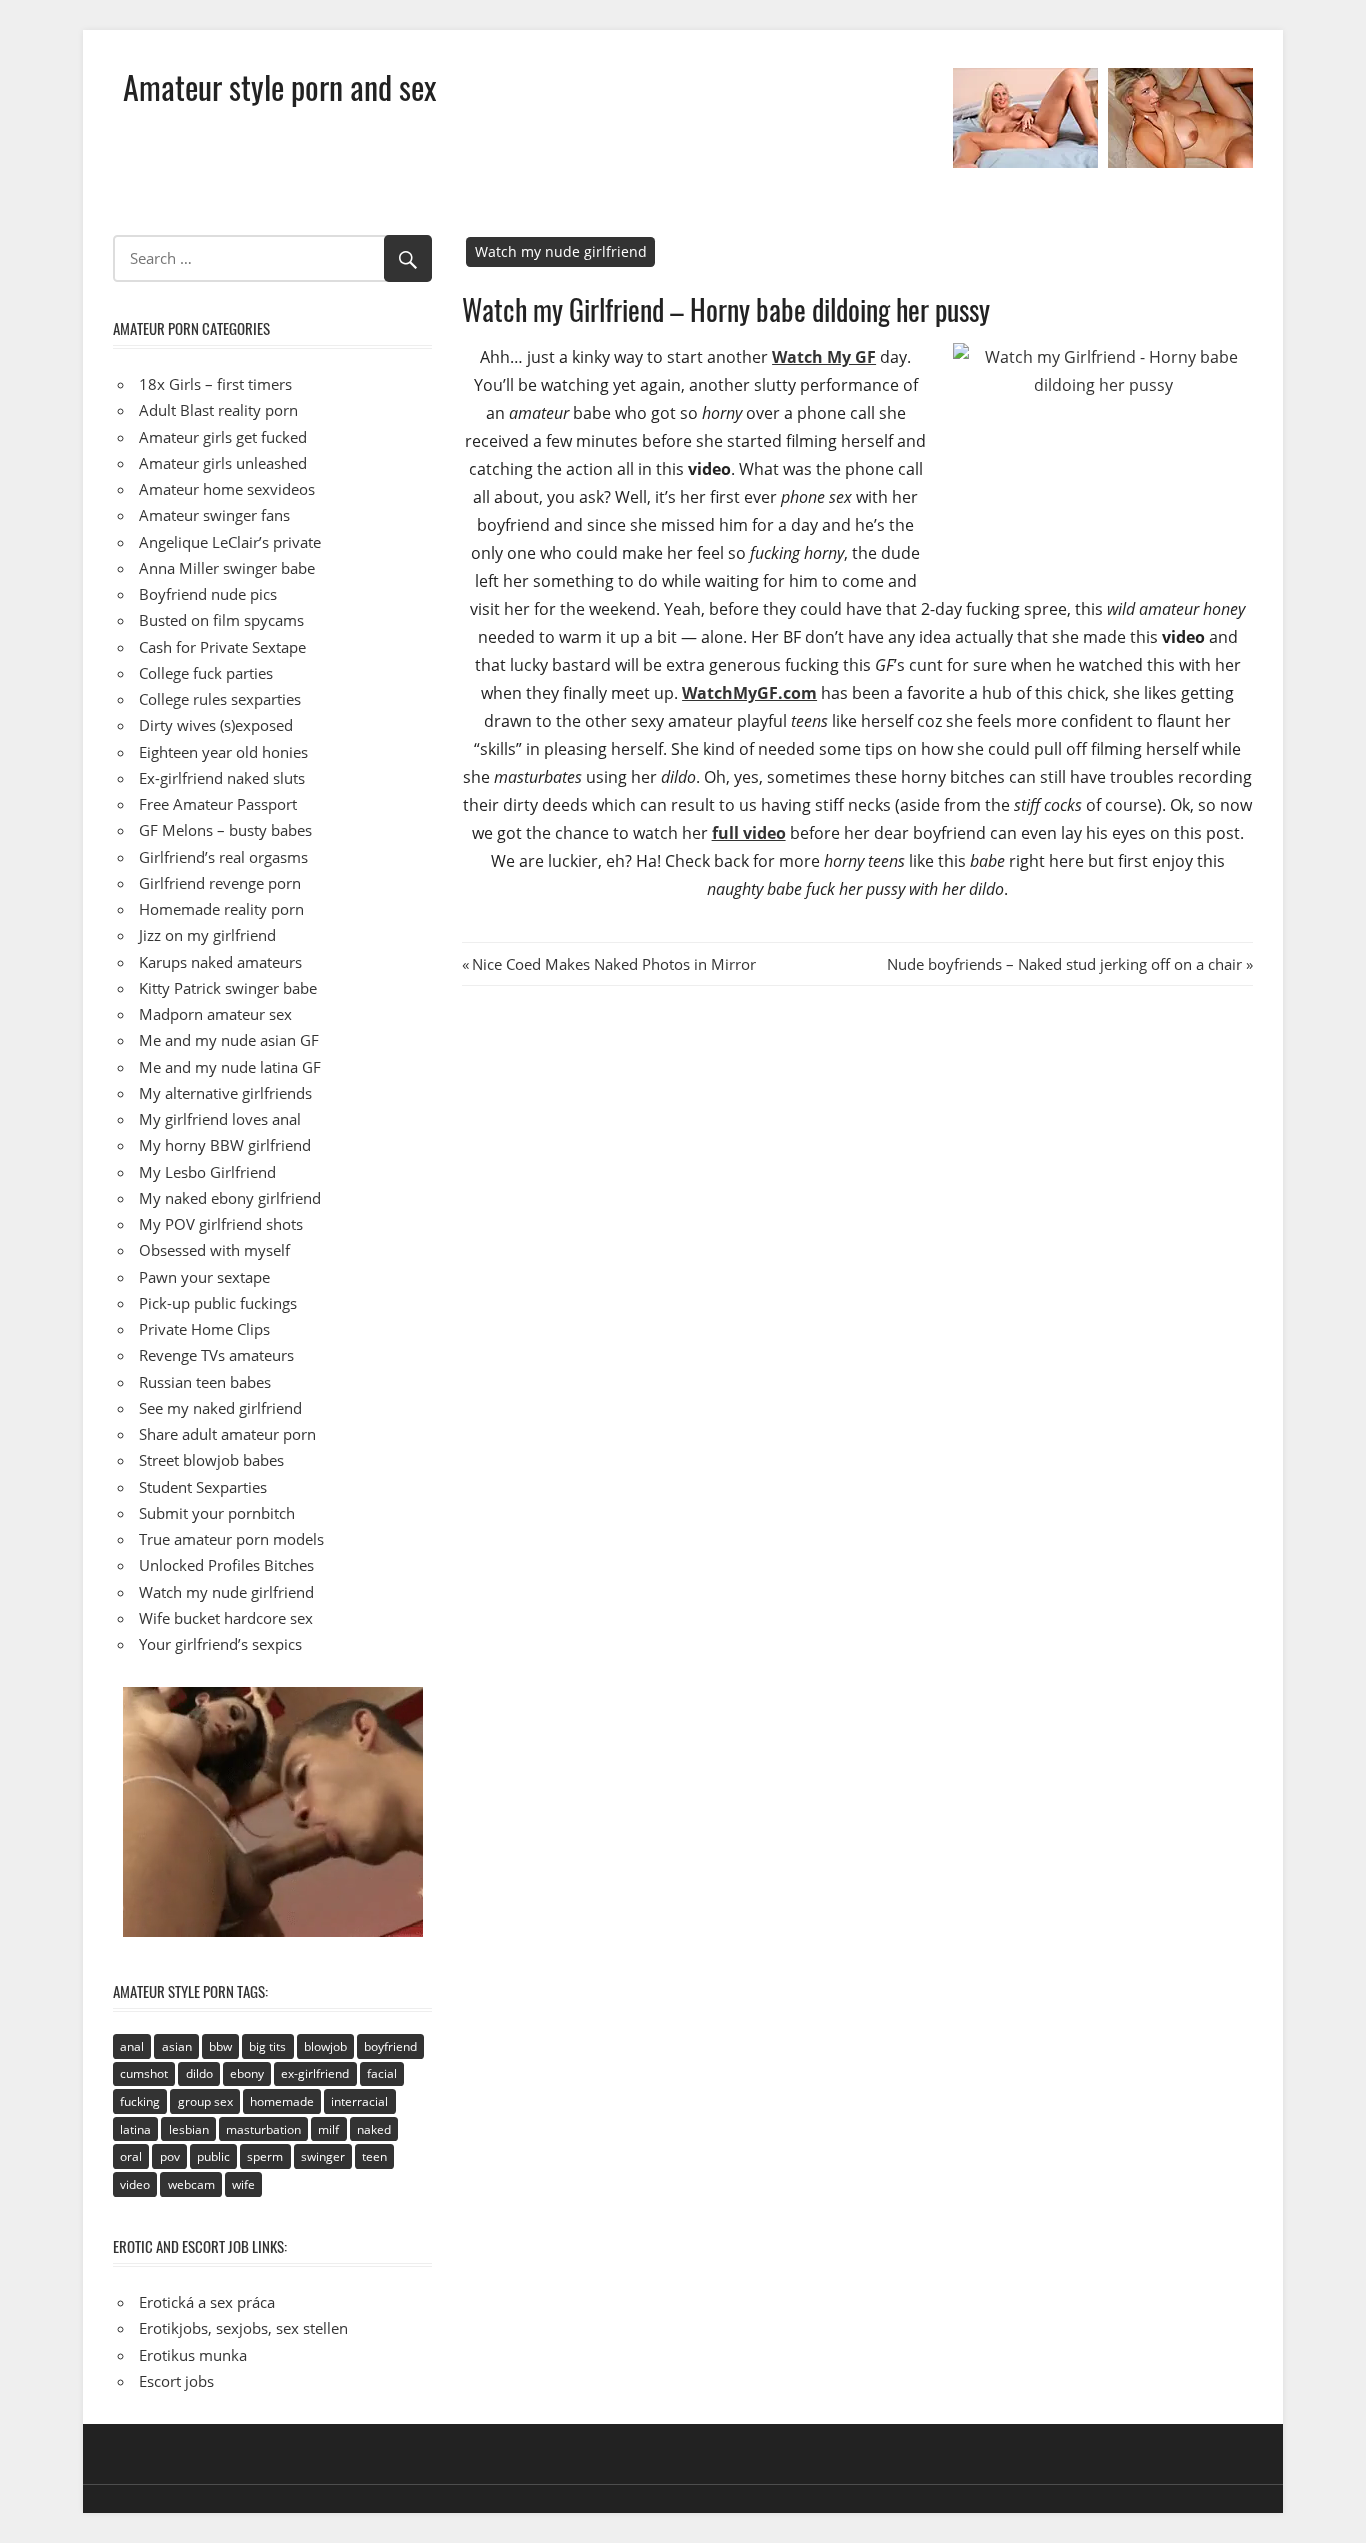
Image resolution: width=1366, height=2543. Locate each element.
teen (374, 2156)
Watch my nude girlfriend (561, 251)
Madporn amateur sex (215, 1014)
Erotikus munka (193, 2355)
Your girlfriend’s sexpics (220, 1644)
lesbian (189, 2129)
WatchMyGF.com (749, 693)
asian (177, 2046)
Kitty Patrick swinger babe (228, 988)
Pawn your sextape (204, 1277)
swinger (323, 2156)
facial (382, 2073)
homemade (282, 2101)
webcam (191, 2184)
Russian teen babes (205, 1382)
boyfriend (390, 2046)
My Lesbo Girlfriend (207, 1172)
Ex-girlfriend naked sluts (222, 778)
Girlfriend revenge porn (220, 883)
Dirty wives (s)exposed (216, 725)
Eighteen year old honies (223, 752)
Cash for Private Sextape (222, 647)
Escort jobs (176, 2381)
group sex (205, 2101)
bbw (220, 2046)
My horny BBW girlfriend (225, 1145)
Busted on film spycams (221, 620)
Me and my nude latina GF (230, 1067)
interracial (359, 2101)
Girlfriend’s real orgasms (223, 857)
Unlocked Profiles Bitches (226, 1565)
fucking (140, 2101)
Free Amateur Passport (218, 804)
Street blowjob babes (211, 1460)
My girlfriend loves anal (220, 1119)
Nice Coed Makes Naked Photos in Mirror (613, 964)
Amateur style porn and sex (279, 86)
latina (135, 2129)
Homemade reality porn (221, 909)
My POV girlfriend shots (221, 1224)
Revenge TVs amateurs (216, 1355)
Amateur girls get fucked (223, 437)
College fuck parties (206, 673)
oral (131, 2156)
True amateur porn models (231, 1539)
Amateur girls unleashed (223, 463)
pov (170, 2156)
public (213, 2156)
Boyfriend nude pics (208, 594)
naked (374, 2129)
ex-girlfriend (315, 2073)
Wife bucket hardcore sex (226, 1618)
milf (328, 2129)
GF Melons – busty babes (225, 830)
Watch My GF (824, 357)
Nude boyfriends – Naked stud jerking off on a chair (1064, 964)
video (135, 2184)
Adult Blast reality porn (218, 410)
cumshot (144, 2073)
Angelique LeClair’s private (230, 542)
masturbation (263, 2129)
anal (132, 2046)
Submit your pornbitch (217, 1513)
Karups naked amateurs (220, 962)
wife (243, 2184)
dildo (199, 2073)
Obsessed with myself (214, 1250)
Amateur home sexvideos (227, 489)
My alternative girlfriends (225, 1093)
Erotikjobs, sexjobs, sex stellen (243, 2328)
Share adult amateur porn (227, 1434)
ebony (247, 2073)
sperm (265, 2156)
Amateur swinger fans (214, 515)
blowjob (325, 2046)
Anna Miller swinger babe (227, 568)
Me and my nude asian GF (229, 1040)
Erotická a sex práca (207, 2302)
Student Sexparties (203, 1487)
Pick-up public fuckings (218, 1303)
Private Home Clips (204, 1329)
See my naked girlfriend (220, 1408)
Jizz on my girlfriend (207, 935)
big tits (267, 2046)
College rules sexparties (220, 699)
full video (749, 833)
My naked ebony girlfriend (230, 1198)
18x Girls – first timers (215, 384)
